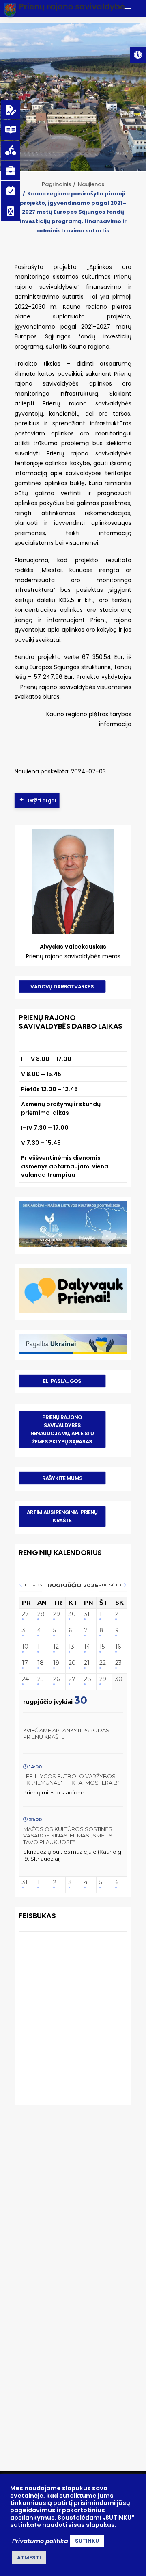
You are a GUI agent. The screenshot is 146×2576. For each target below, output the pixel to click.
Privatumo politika (40, 2541)
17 (25, 1663)
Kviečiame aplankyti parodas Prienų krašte (66, 1733)
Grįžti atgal (42, 800)
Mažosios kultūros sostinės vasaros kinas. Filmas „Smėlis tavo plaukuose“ (68, 1835)
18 (41, 1663)
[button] (138, 55)
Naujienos (91, 184)
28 (41, 1614)
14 (87, 1647)
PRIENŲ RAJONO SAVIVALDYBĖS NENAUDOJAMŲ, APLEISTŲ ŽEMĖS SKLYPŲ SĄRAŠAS (63, 1429)
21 (87, 1663)
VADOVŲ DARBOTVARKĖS (62, 986)
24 (25, 1679)
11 (40, 1647)
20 (72, 1663)
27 (25, 1614)
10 (25, 1647)
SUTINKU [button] (87, 2541)
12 (56, 1647)
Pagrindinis (56, 184)
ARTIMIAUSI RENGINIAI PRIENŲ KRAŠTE (63, 1516)
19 (56, 1663)
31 (87, 1614)
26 (56, 1679)
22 (103, 1663)
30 (72, 1614)
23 (118, 1663)
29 (57, 1614)
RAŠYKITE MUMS (62, 1478)
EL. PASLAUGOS (62, 1381)
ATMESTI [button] (29, 2558)
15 (102, 1647)
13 (71, 1647)
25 (40, 1679)
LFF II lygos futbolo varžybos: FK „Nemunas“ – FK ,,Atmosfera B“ (71, 1779)
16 (118, 1647)
